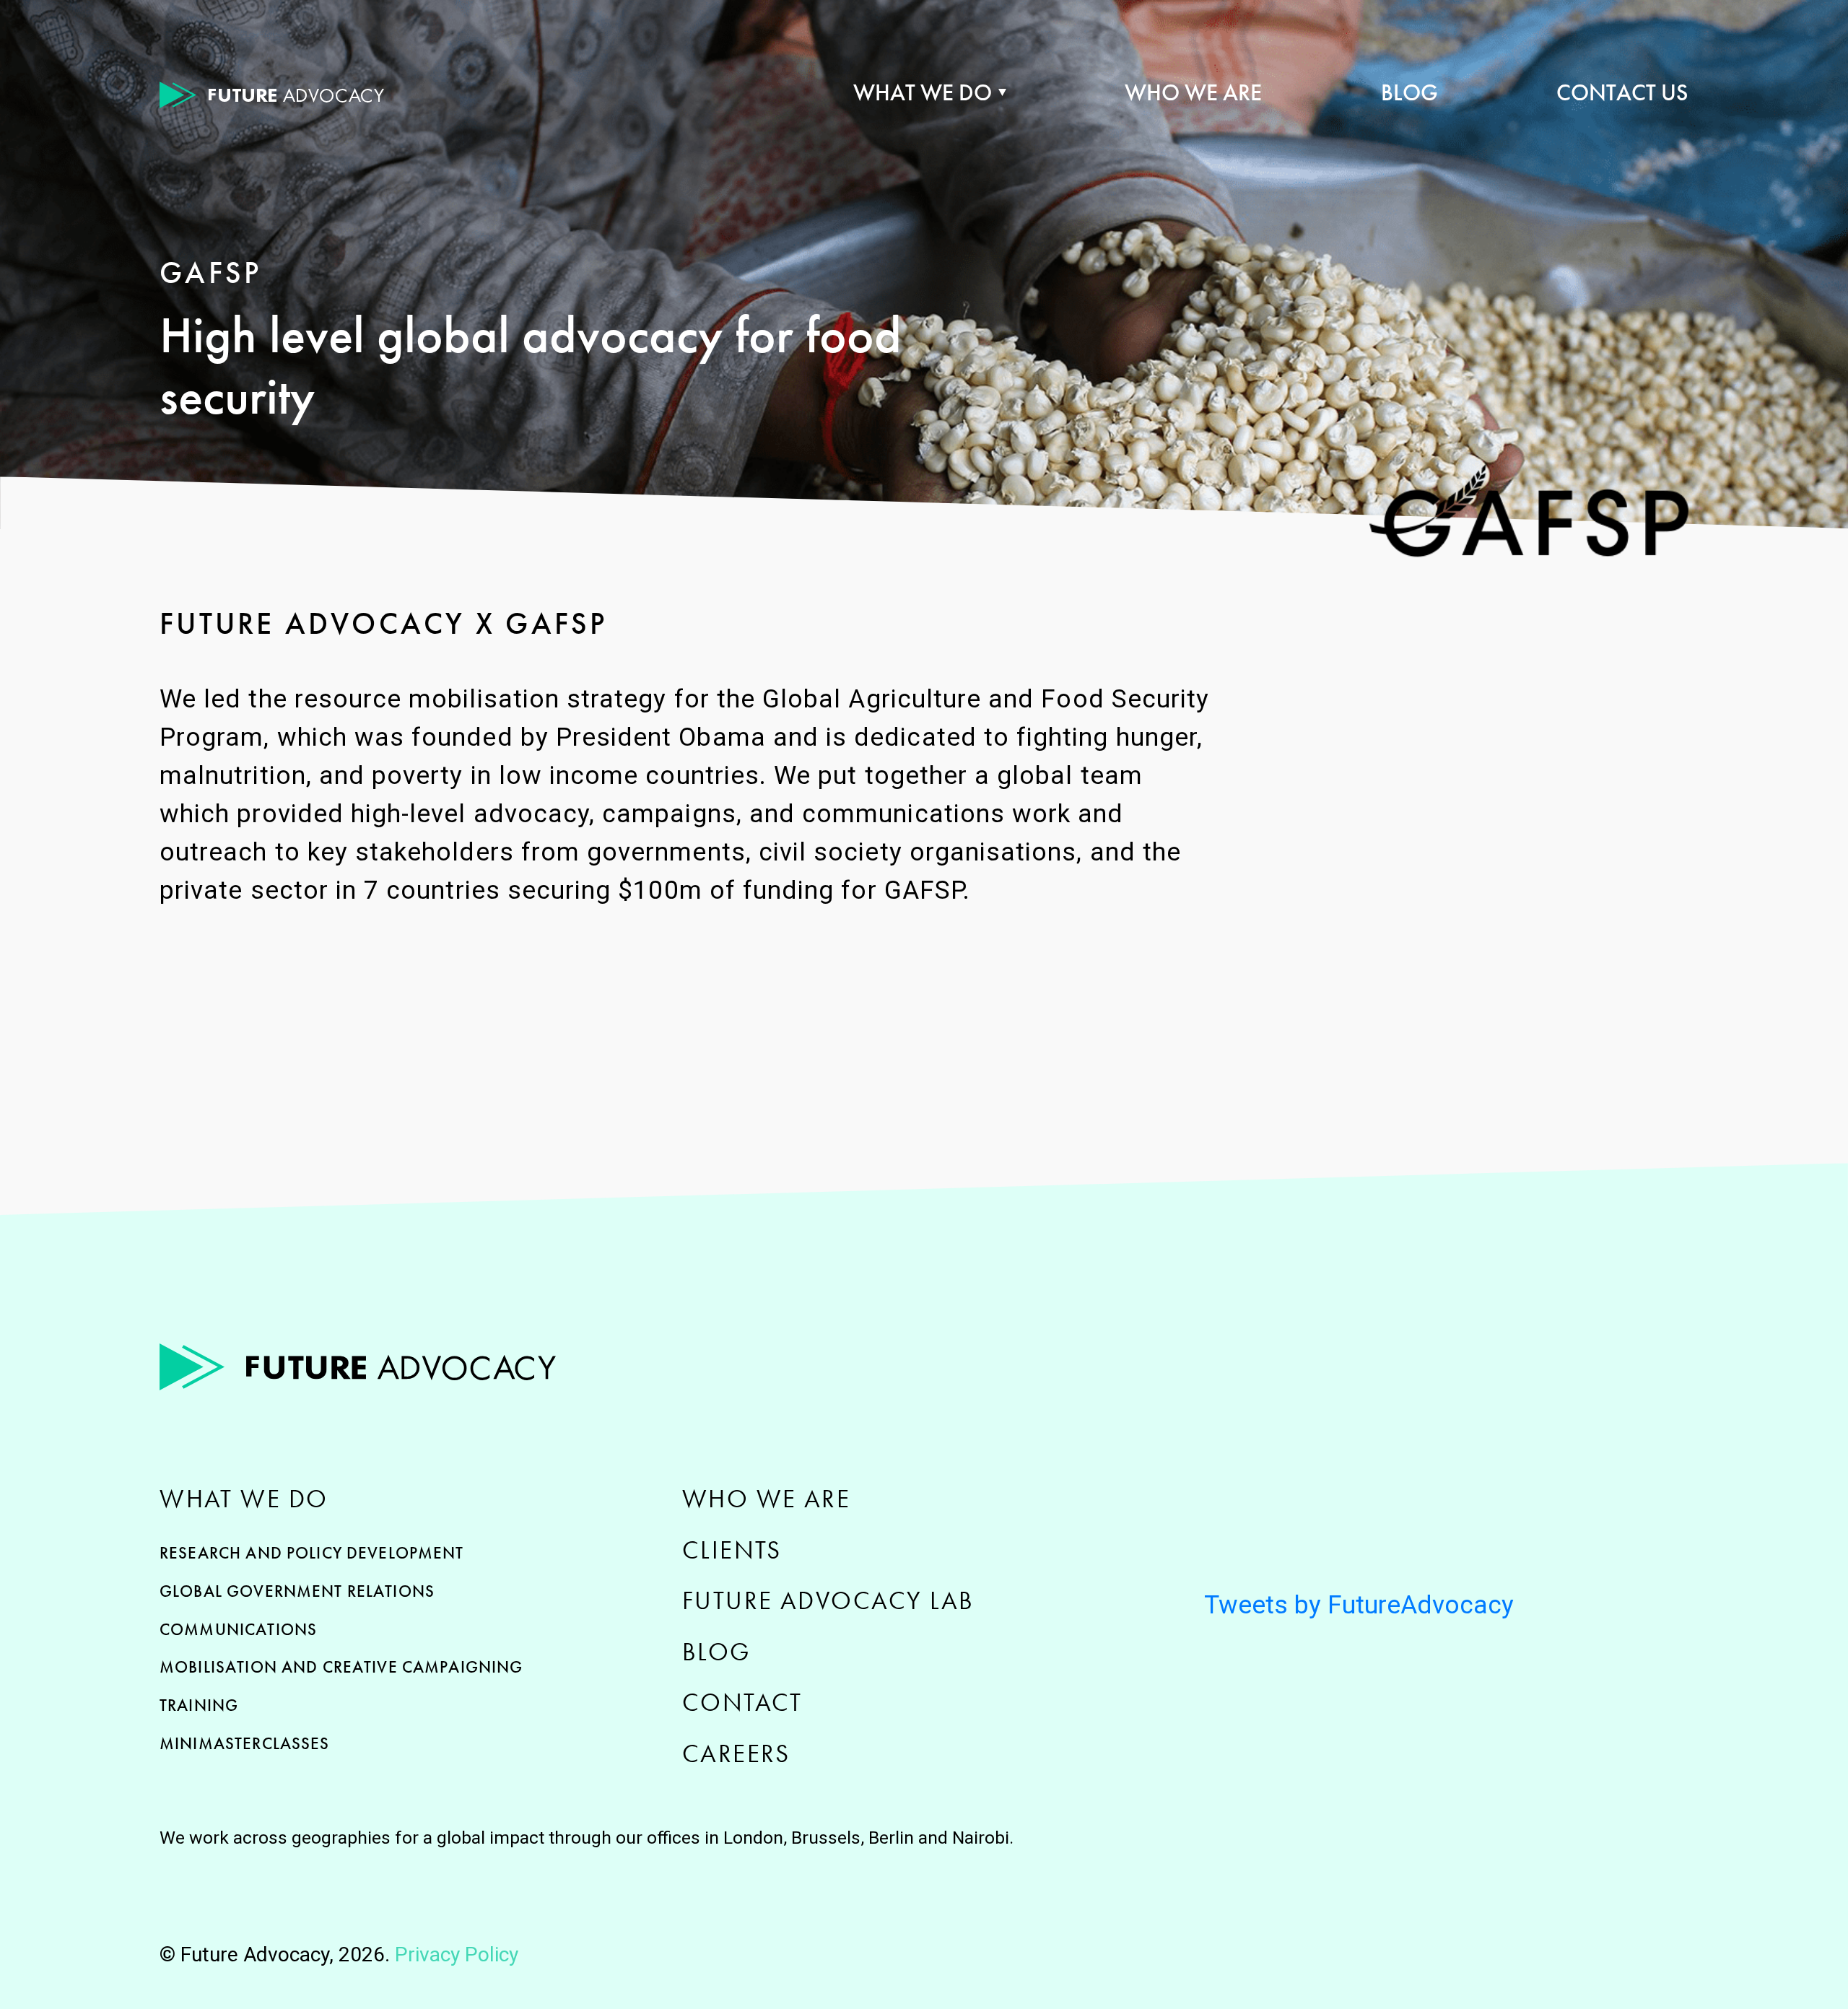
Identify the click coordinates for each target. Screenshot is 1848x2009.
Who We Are (1193, 93)
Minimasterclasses (245, 1743)
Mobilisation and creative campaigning (341, 1667)
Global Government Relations (297, 1591)
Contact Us (1622, 93)
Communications (238, 1629)
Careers (736, 1753)
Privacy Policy (457, 1954)
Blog (1409, 93)
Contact (742, 1702)
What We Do (923, 93)
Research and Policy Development (312, 1553)
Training (199, 1705)
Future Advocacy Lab (828, 1600)
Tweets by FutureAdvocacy (1359, 1605)
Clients (732, 1550)
